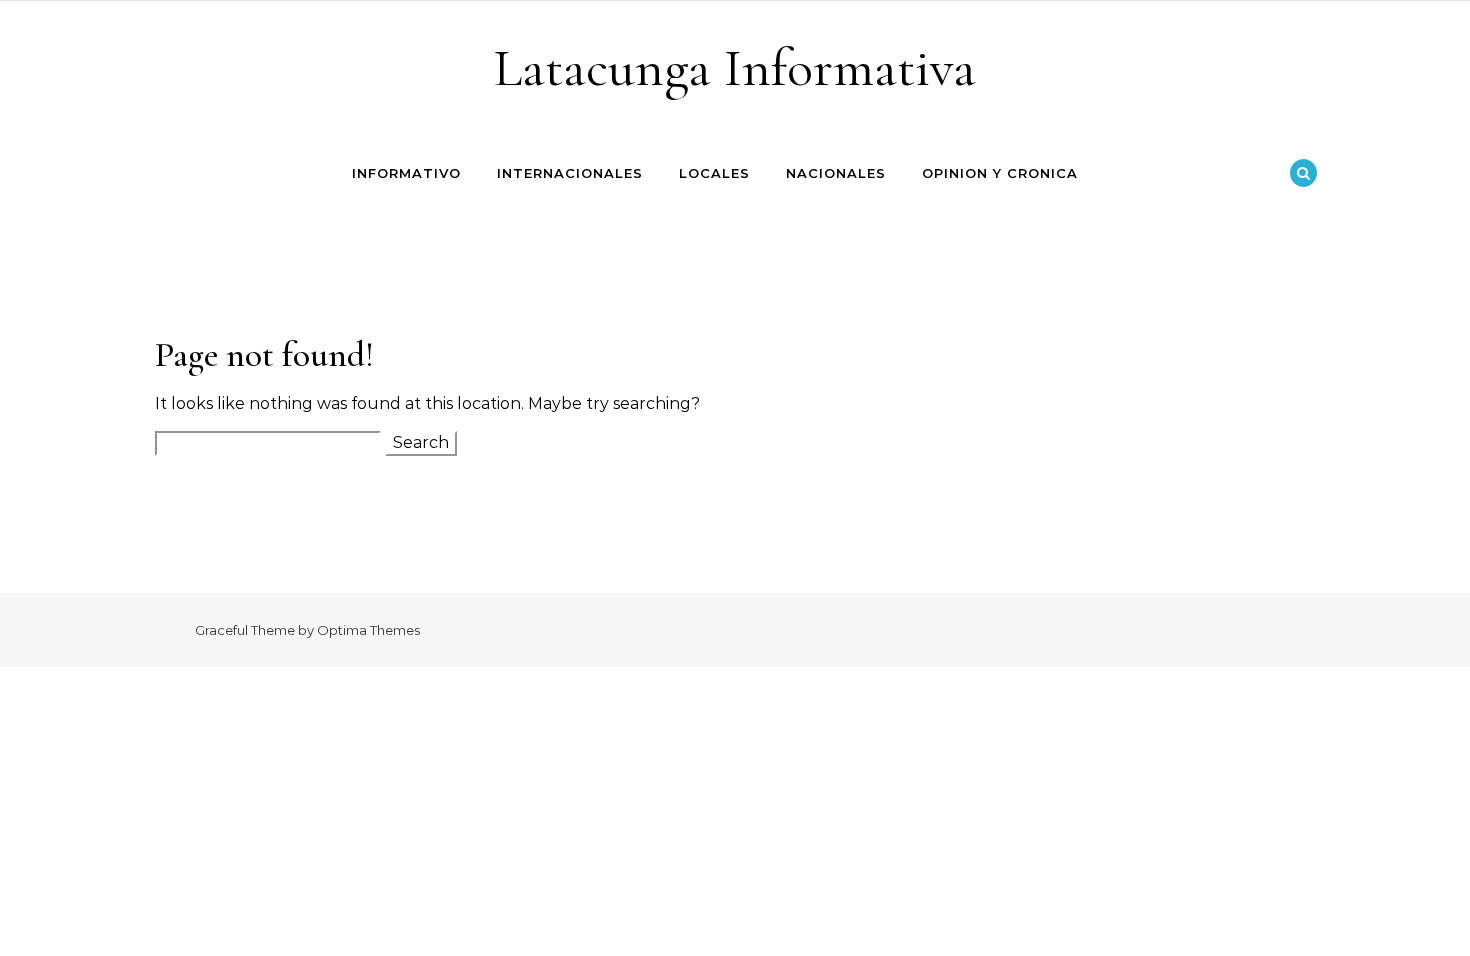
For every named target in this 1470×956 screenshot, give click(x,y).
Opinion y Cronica (1000, 173)
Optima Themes (368, 630)
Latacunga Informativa (735, 67)
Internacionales (570, 173)
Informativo (406, 173)
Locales (714, 173)
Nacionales (836, 173)
